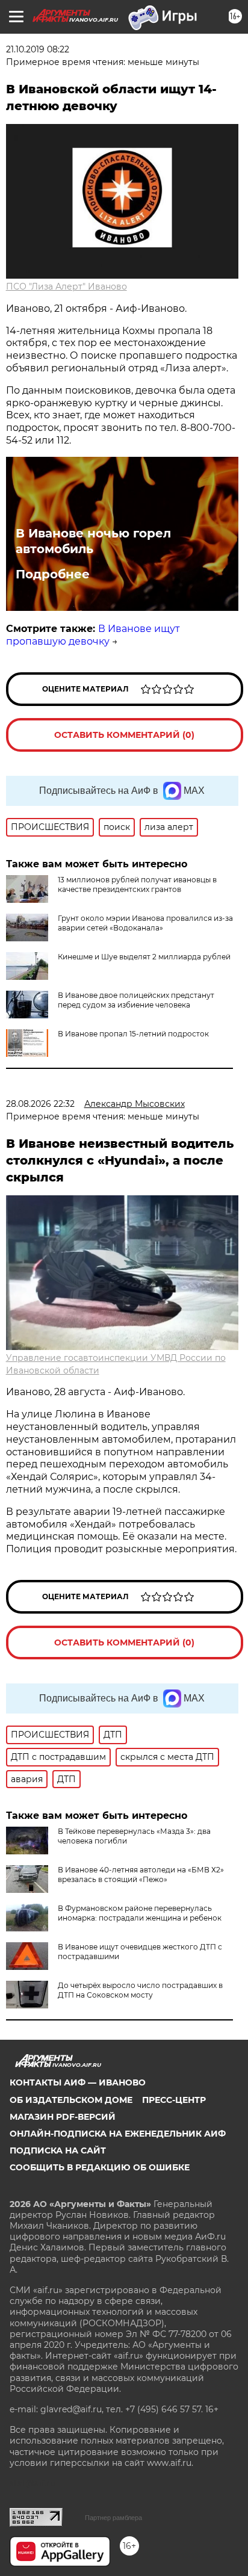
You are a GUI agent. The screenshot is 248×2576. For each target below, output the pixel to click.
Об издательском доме (71, 2100)
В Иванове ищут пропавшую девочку (93, 635)
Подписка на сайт (58, 2150)
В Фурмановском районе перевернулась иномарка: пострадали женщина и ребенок (140, 1913)
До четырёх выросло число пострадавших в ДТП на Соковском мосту (140, 1990)
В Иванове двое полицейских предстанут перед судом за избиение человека (136, 1000)
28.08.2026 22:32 (40, 1104)
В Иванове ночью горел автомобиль (93, 541)
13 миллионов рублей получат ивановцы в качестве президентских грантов (137, 884)
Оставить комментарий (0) (124, 735)
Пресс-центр (174, 2100)
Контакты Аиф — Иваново (78, 2082)
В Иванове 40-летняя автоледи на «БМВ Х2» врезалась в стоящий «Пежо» (141, 1875)
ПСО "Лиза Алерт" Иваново (67, 286)
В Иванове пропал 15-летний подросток (133, 1034)
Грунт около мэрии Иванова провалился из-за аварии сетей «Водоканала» (145, 923)
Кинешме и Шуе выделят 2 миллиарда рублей (144, 957)
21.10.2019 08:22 (38, 49)
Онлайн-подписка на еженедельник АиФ (118, 2134)
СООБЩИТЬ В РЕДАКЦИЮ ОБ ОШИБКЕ (100, 2167)
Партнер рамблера (113, 2518)
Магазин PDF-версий (63, 2117)
